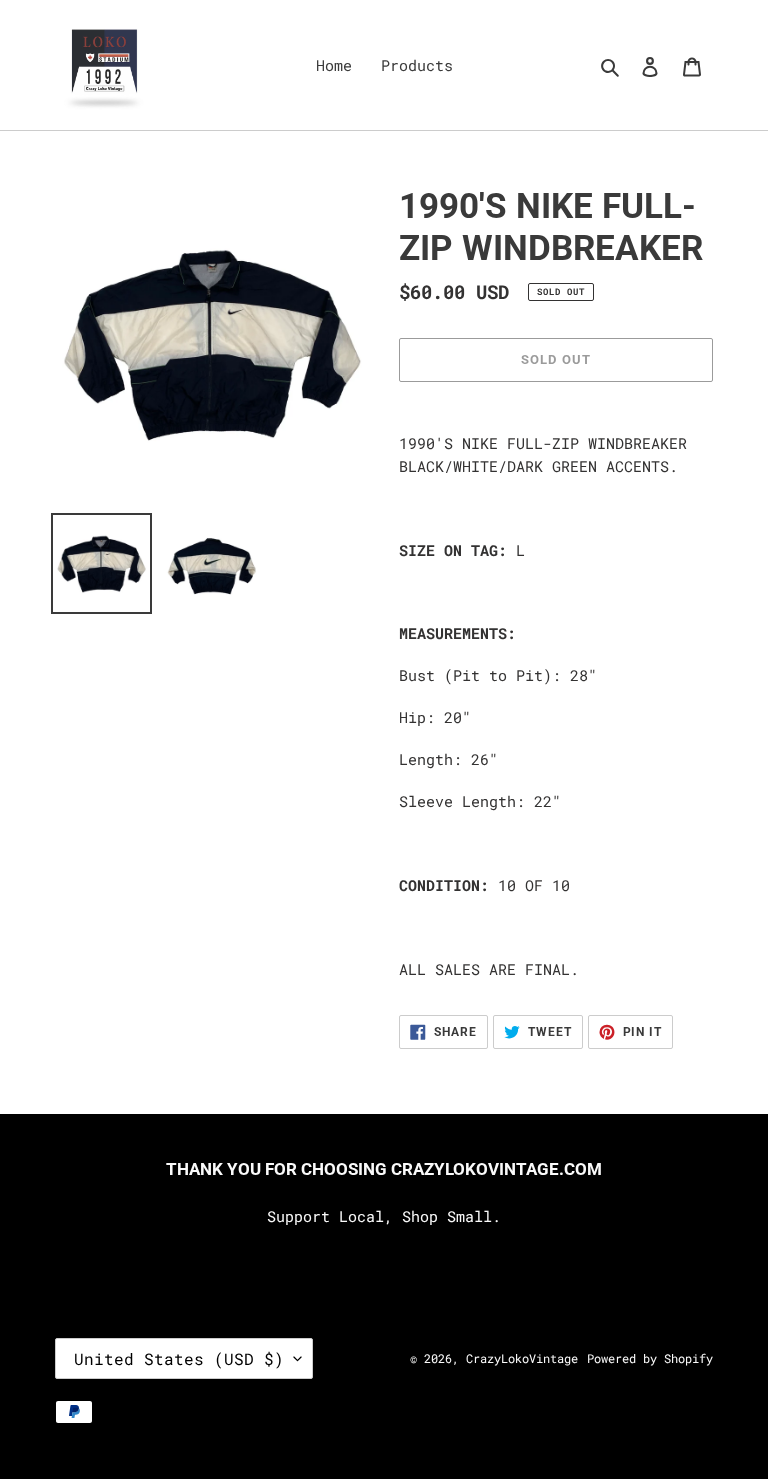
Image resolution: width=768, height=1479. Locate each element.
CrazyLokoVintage (522, 1358)
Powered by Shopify (650, 1358)
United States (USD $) (179, 1358)
